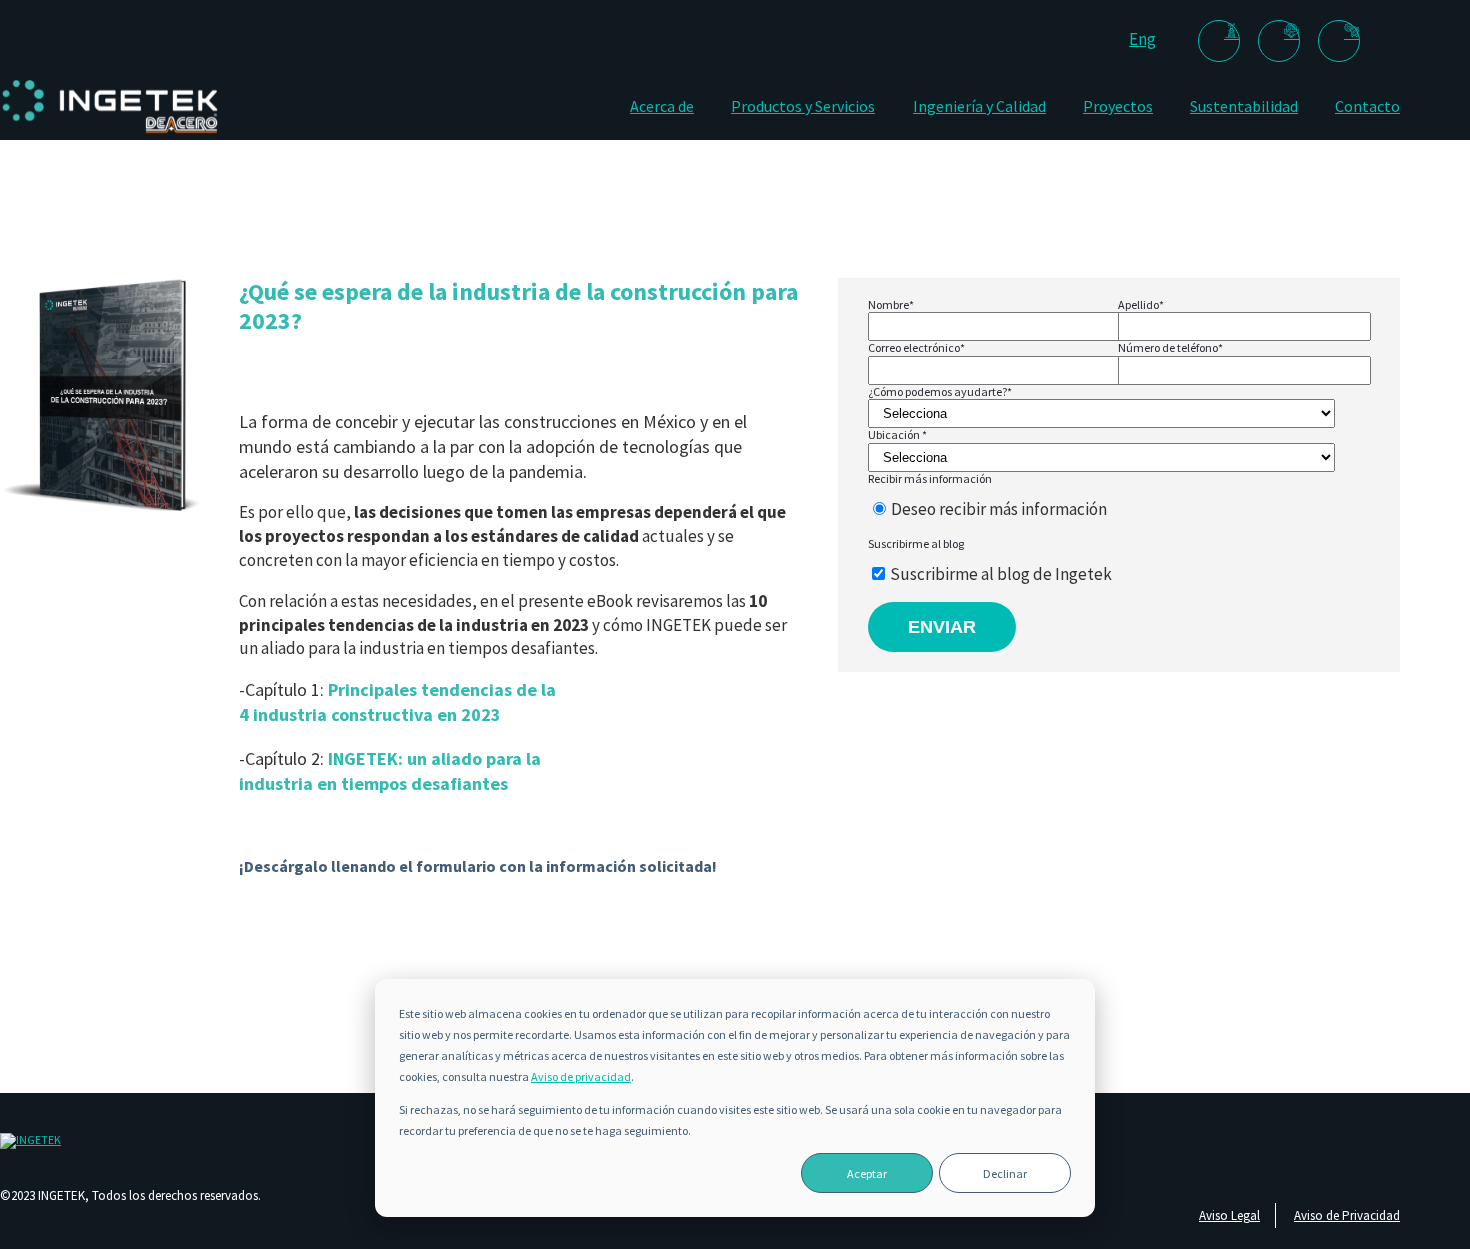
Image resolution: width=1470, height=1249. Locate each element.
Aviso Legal (1229, 1215)
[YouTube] (1339, 41)
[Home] (110, 132)
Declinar (1005, 1173)
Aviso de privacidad (581, 1076)
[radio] (1114, 510)
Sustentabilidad (1244, 106)
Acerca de (662, 106)
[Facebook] (1219, 41)
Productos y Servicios (803, 106)
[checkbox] (1114, 510)
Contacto (1367, 106)
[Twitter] (1279, 41)
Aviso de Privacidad (1347, 1215)
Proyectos (1118, 106)
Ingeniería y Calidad (979, 106)
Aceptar (867, 1173)
